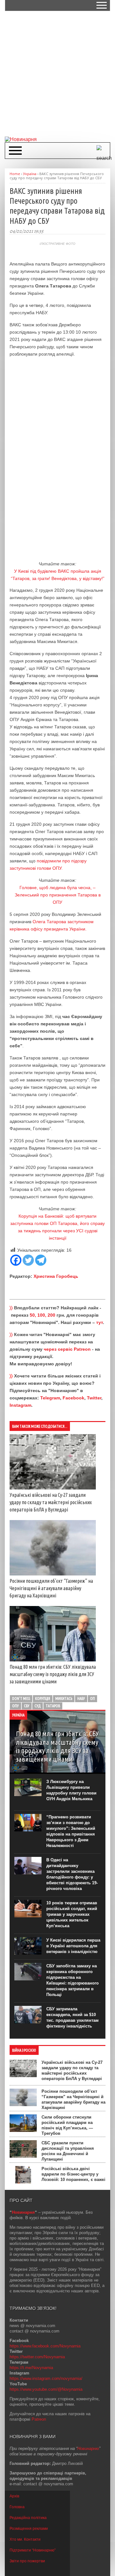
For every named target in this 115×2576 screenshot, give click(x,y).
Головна (17, 2507)
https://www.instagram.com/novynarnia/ (46, 2378)
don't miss (21, 1698)
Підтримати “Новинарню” (33, 2550)
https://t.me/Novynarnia (31, 2368)
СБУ (27, 1706)
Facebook (73, 1398)
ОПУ (15, 1706)
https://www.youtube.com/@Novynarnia (46, 2389)
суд (38, 1706)
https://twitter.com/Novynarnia (37, 2357)
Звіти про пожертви (27, 2561)
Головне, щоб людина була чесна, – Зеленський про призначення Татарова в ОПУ (58, 895)
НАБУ (81, 1698)
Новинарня (23, 2212)
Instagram (20, 1405)
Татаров (53, 1706)
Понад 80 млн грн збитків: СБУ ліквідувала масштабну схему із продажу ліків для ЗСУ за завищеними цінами (53, 1674)
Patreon (39, 2419)
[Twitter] (28, 1260)
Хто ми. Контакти (25, 2539)
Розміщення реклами (29, 2529)
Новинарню (88, 2449)
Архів (14, 2496)
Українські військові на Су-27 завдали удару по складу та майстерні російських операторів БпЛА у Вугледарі (51, 1502)
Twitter (94, 1398)
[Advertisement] (57, 73)
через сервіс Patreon (67, 1349)
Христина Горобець (56, 1276)
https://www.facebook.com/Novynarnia (45, 2346)
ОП (92, 1698)
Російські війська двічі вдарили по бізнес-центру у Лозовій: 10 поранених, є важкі (73, 2174)
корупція (43, 1698)
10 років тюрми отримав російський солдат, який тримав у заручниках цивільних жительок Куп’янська (72, 1914)
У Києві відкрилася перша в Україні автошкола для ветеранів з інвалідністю (73, 1946)
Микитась (64, 1698)
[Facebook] (16, 1260)
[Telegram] (41, 1260)
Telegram (50, 1398)
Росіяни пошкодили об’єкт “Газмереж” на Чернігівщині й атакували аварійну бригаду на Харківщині (51, 1588)
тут (100, 1322)
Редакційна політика (28, 2518)
